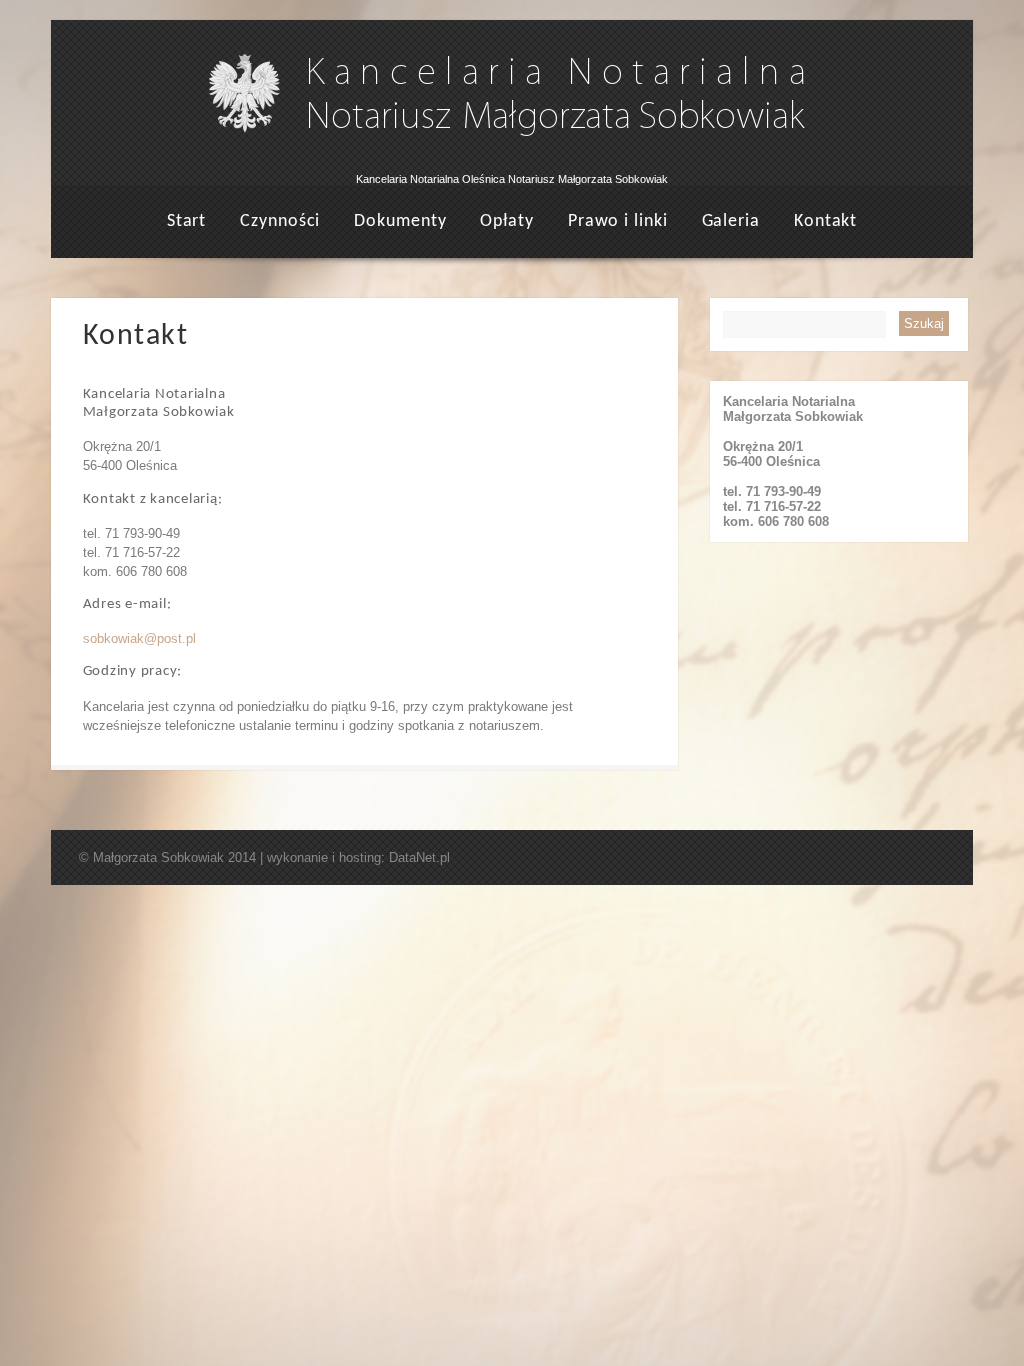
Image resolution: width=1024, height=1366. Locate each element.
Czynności (280, 221)
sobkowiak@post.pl (139, 638)
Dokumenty (400, 221)
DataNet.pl (419, 857)
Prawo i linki (618, 221)
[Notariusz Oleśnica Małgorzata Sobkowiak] (512, 165)
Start (187, 221)
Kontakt (825, 221)
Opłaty (506, 221)
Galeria (731, 221)
